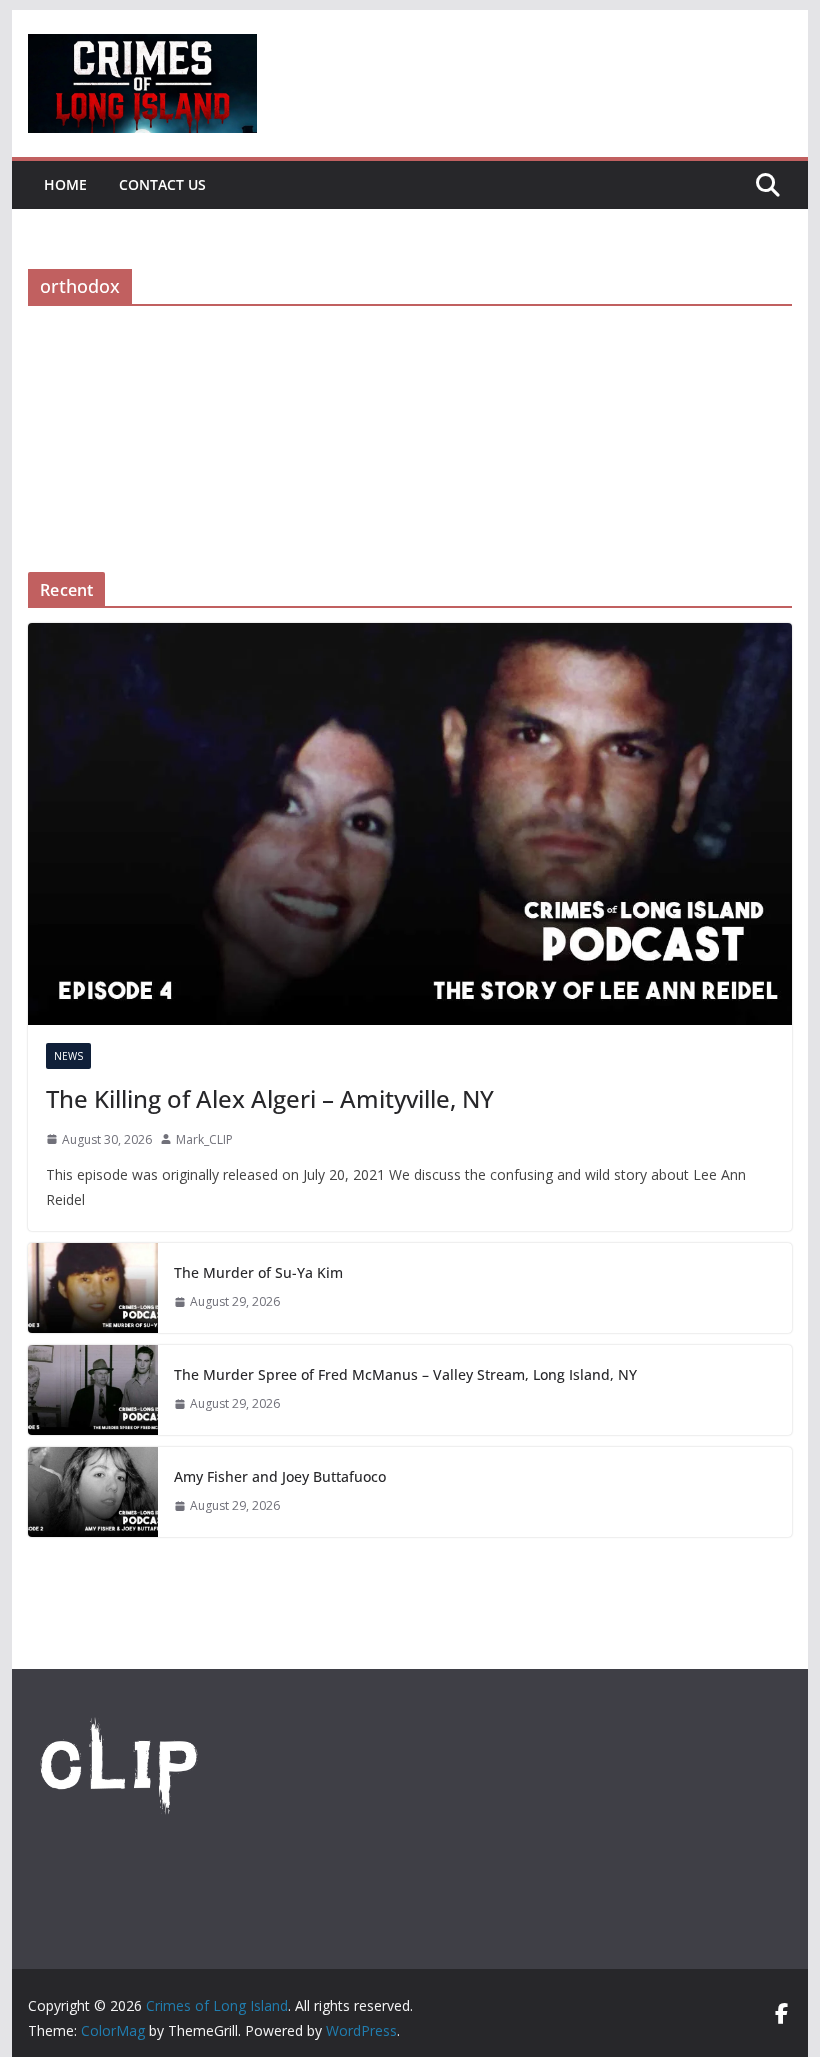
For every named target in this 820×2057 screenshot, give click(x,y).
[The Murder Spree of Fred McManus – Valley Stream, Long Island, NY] (93, 1390)
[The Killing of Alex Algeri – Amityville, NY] (409, 823)
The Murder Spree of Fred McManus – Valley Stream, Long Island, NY (405, 1374)
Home (65, 184)
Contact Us (162, 184)
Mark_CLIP (204, 1139)
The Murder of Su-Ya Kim (258, 1272)
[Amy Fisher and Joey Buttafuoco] (93, 1492)
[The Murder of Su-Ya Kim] (93, 1288)
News (68, 1056)
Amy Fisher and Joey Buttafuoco (280, 1476)
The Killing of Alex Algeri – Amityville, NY (270, 1098)
